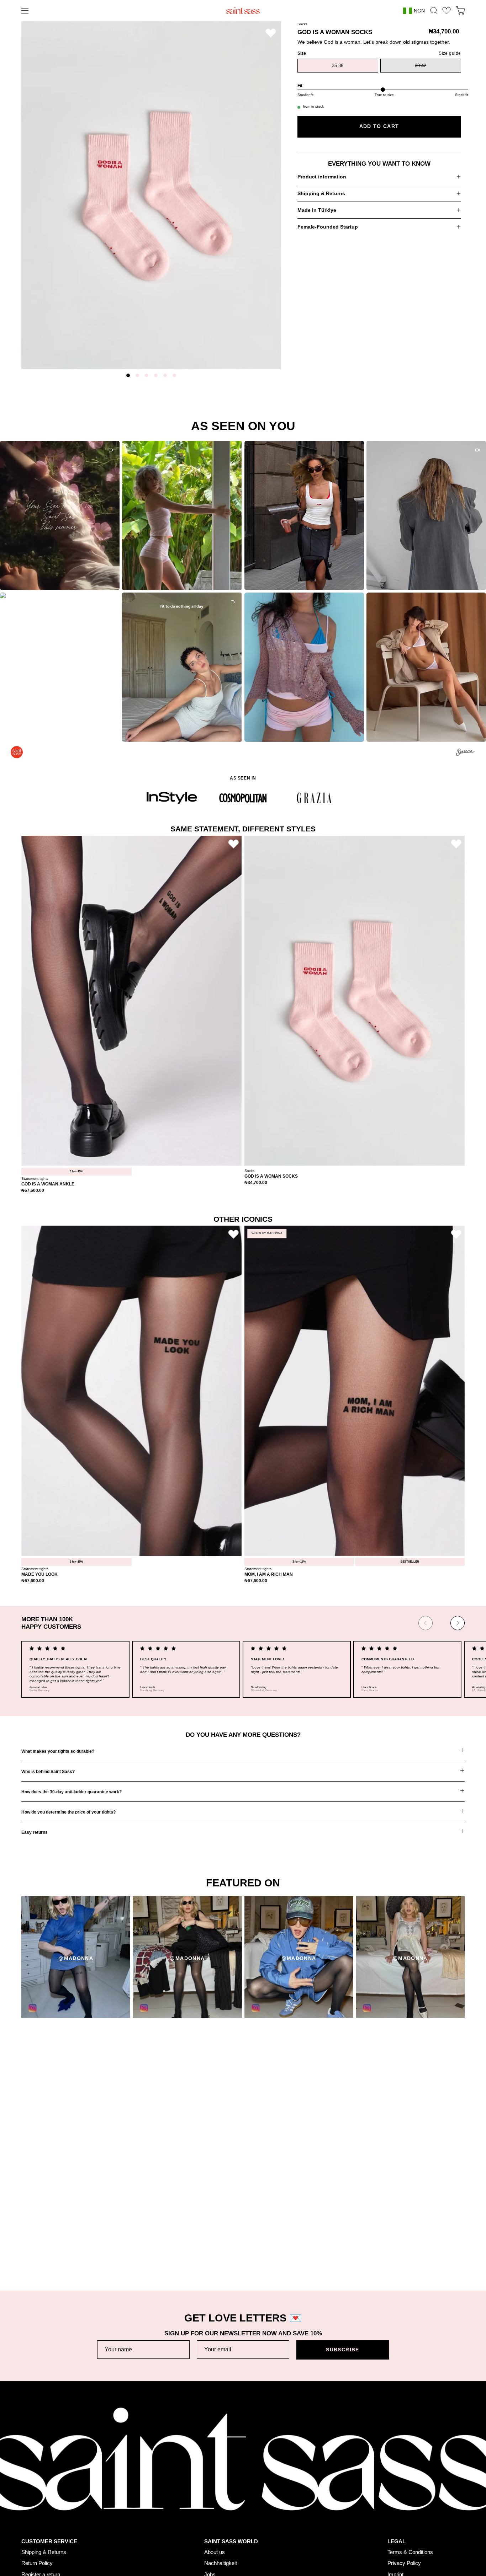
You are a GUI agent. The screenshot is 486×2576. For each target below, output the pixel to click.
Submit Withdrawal (409, 2520)
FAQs (28, 2520)
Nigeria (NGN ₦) (440, 2556)
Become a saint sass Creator (238, 2509)
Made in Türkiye (317, 210)
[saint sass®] (243, 11)
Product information (322, 177)
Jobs (210, 2498)
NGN (419, 11)
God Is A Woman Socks (271, 1176)
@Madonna (76, 1958)
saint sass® (417, 2566)
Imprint (395, 2498)
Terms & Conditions (410, 2475)
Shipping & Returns (321, 193)
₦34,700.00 (256, 1183)
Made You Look (39, 1574)
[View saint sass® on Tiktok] (43, 2564)
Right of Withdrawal (410, 2509)
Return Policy (37, 2487)
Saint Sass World (231, 2465)
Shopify (457, 2566)
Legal (397, 2465)
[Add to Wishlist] (271, 33)
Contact (30, 2531)
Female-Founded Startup (328, 227)
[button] (434, 11)
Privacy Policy (404, 2487)
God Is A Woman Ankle (48, 1184)
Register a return (41, 2498)
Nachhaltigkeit (221, 2487)
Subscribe (342, 2350)
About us (215, 2475)
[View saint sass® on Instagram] (27, 2564)
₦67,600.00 (33, 1191)
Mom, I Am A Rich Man (269, 1574)
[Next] (458, 1623)
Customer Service (49, 2465)
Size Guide (34, 2509)
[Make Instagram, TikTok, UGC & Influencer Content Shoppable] (466, 753)
